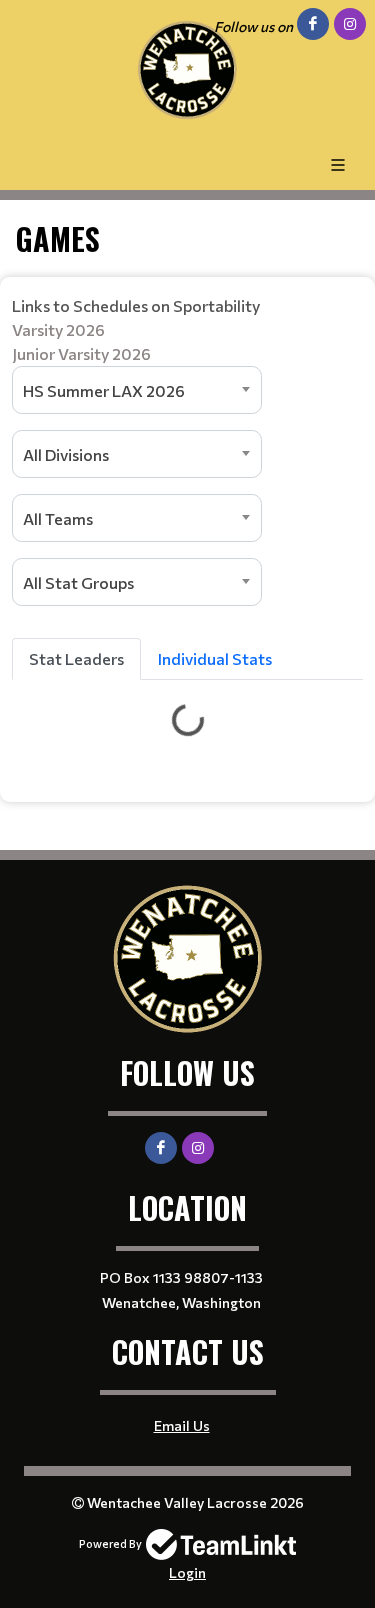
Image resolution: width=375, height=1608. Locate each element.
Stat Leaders (76, 658)
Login (187, 1572)
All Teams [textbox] (58, 518)
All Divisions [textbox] (66, 454)
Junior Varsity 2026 (81, 353)
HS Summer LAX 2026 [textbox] (104, 390)
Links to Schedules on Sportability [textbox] (136, 329)
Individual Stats (215, 658)
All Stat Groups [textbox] (78, 582)
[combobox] (137, 390)
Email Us (182, 1425)
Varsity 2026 (58, 329)
